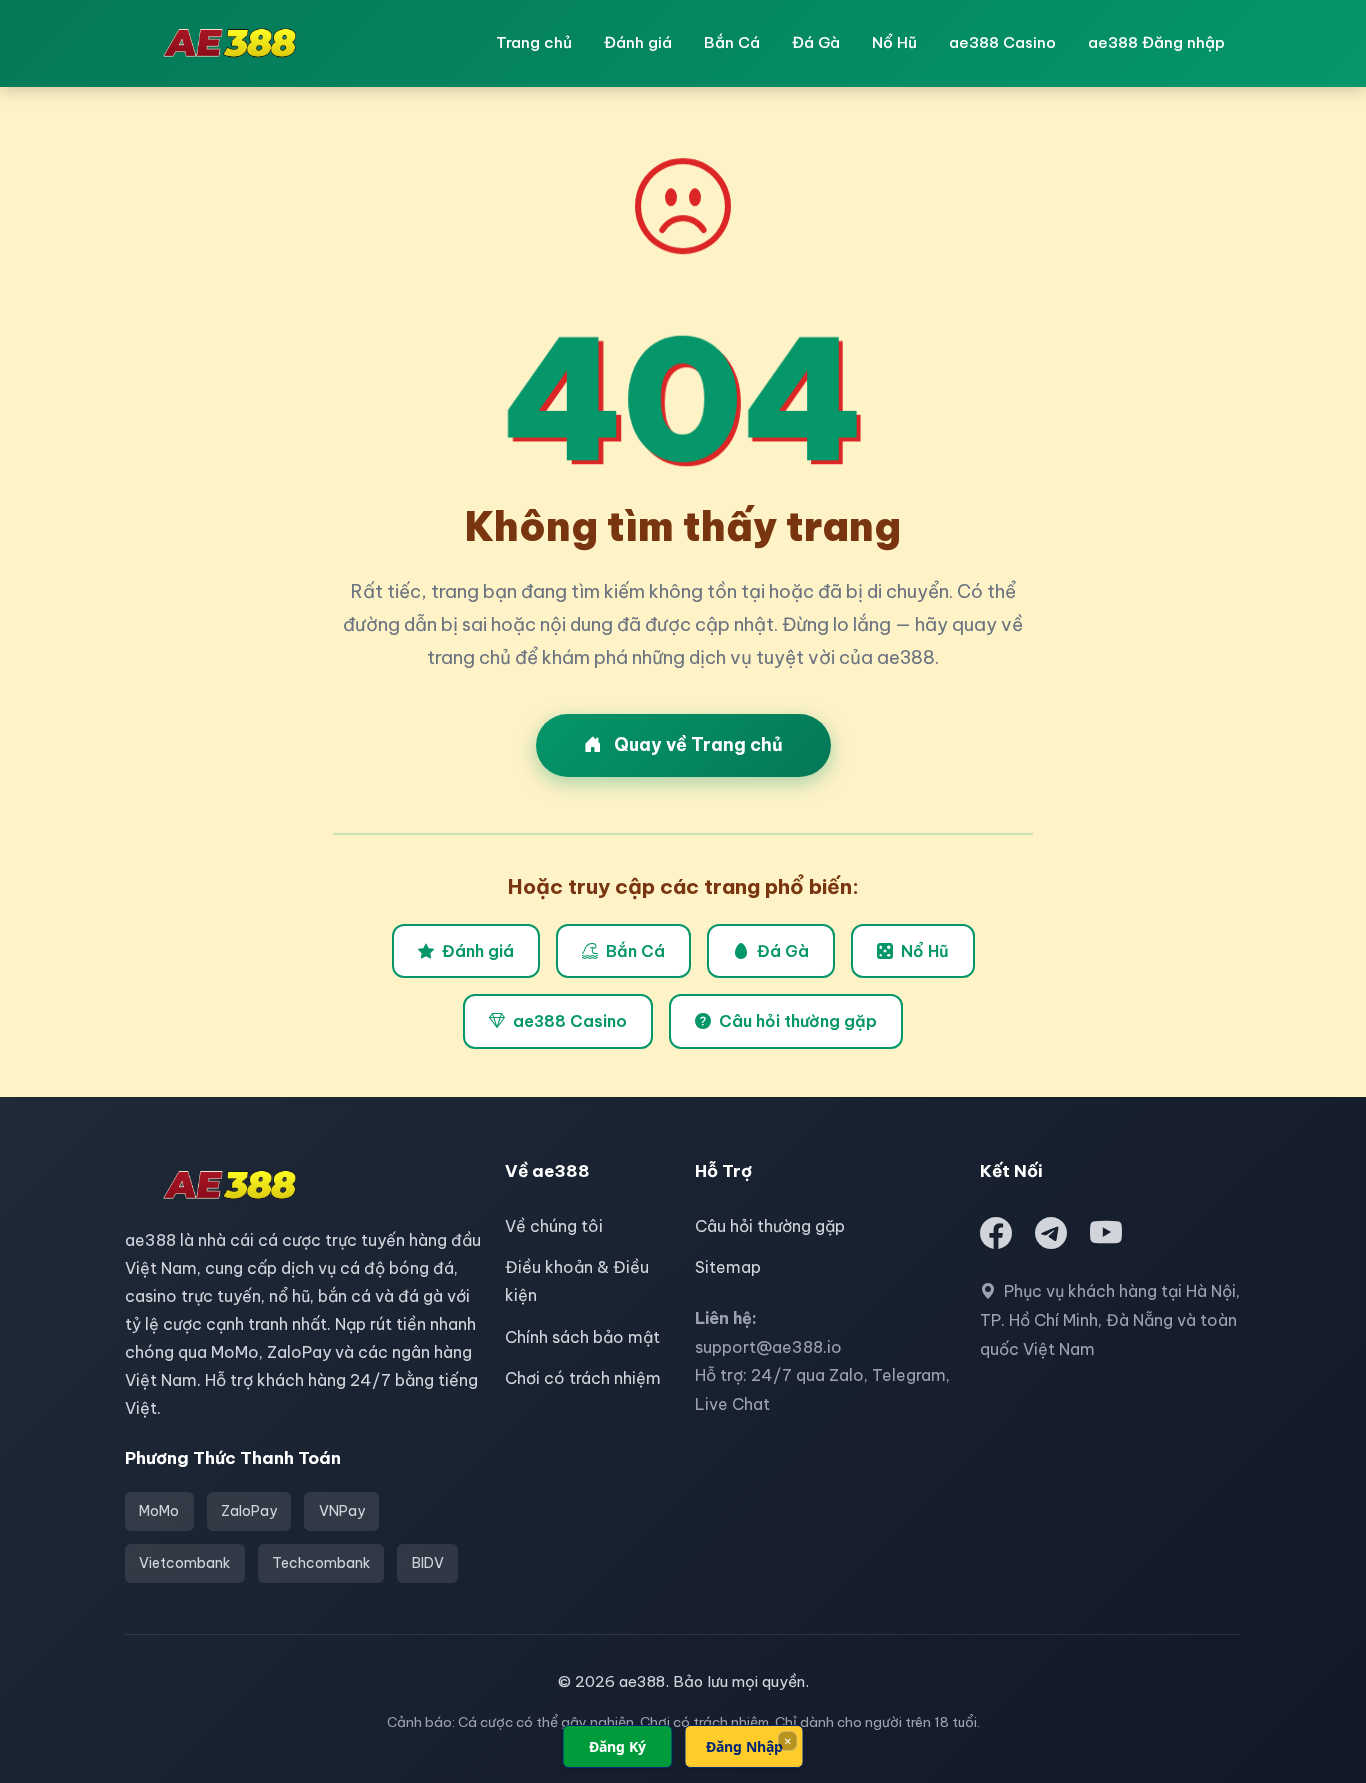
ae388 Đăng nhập (1156, 42)
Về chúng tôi (554, 1226)
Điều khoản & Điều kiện (577, 1281)
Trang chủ (534, 42)
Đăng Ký (617, 1746)
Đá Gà (816, 42)
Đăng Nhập (744, 1746)
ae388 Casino (1002, 42)
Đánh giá (638, 42)
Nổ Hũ (894, 42)
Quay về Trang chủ (696, 744)
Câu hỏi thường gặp (798, 1021)
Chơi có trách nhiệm (583, 1378)
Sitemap (728, 1267)
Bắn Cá (732, 42)
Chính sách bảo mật (582, 1337)
